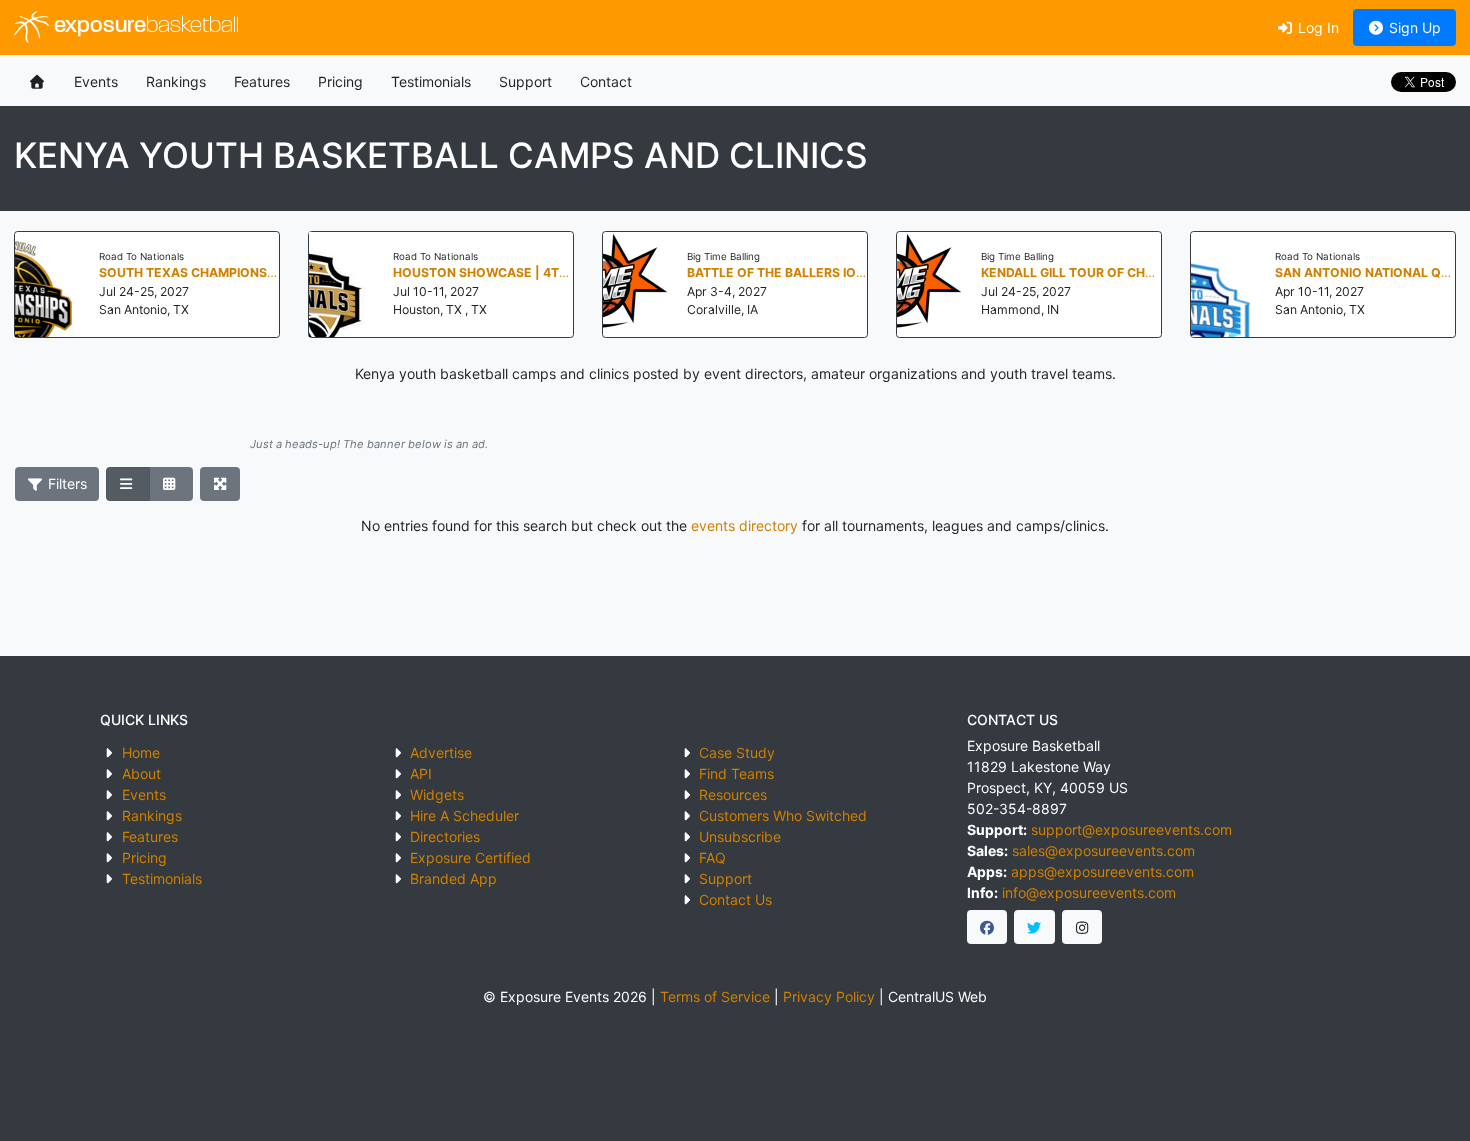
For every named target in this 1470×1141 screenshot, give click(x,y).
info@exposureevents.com (1089, 892)
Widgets (437, 794)
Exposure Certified (470, 857)
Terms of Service (715, 996)
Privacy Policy (829, 996)
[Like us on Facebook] (987, 927)
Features (262, 81)
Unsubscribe (740, 836)
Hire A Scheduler (464, 815)
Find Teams (736, 773)
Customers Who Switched (783, 815)
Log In (1316, 27)
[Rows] (128, 484)
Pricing (340, 81)
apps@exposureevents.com (1102, 871)
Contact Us (735, 899)
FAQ (712, 857)
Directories (445, 836)
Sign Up (1413, 27)
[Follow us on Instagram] (1082, 927)
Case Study (737, 752)
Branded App (453, 878)
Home (141, 752)
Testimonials (431, 81)
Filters (65, 483)
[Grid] (171, 484)
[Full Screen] (220, 484)
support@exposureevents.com (1131, 829)
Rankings (176, 81)
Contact (606, 81)
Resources (733, 794)
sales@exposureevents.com (1103, 850)
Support (525, 81)
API (421, 773)
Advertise (441, 752)
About (141, 773)
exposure (144, 26)
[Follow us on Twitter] (1034, 927)
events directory (744, 525)
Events (96, 81)
